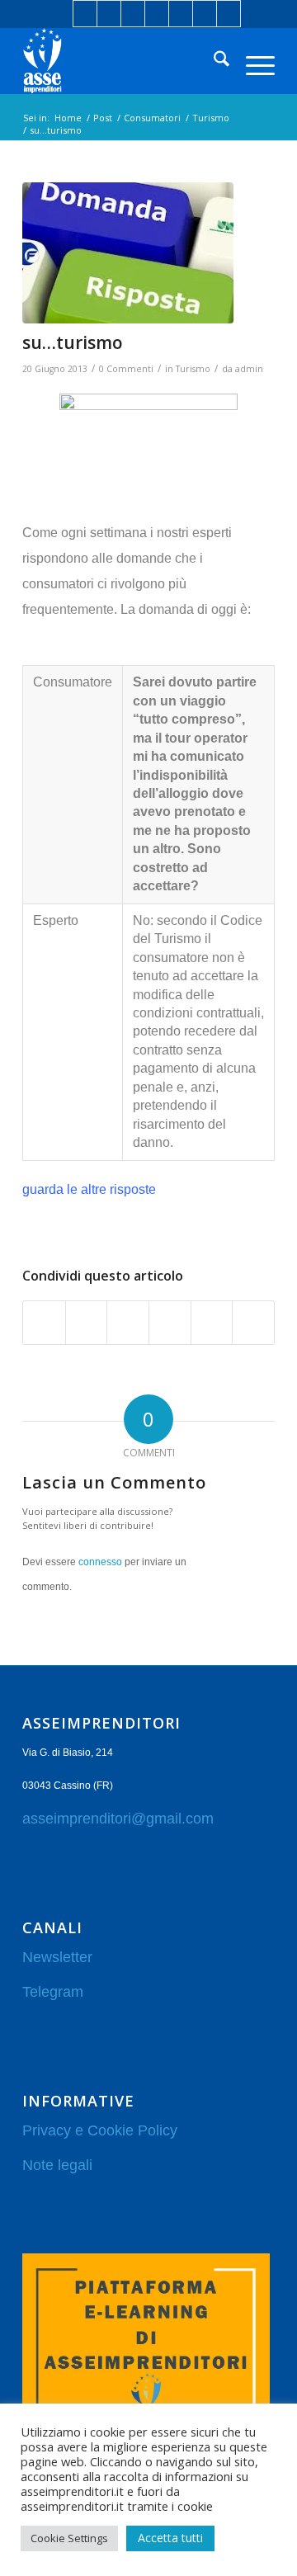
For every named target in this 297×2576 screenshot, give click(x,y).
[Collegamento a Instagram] (157, 14)
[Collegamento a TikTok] (229, 14)
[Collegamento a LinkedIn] (109, 14)
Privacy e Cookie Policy (100, 2130)
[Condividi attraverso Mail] (253, 1323)
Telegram (53, 1992)
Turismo (193, 369)
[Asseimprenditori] (123, 61)
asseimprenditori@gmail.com (118, 1819)
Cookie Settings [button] (69, 2538)
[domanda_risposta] (128, 252)
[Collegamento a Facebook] (85, 14)
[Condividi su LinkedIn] (170, 1323)
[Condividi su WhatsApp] (128, 1323)
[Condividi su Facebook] (44, 1323)
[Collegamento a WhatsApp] (205, 14)
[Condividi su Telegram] (212, 1323)
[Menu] (252, 61)
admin (249, 369)
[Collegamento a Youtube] (181, 14)
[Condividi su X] (87, 1323)
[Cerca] (213, 61)
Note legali (57, 2165)
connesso (100, 1562)
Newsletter (57, 1957)
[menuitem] (213, 61)
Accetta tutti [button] (170, 2538)
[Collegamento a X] (133, 14)
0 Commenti (126, 369)
